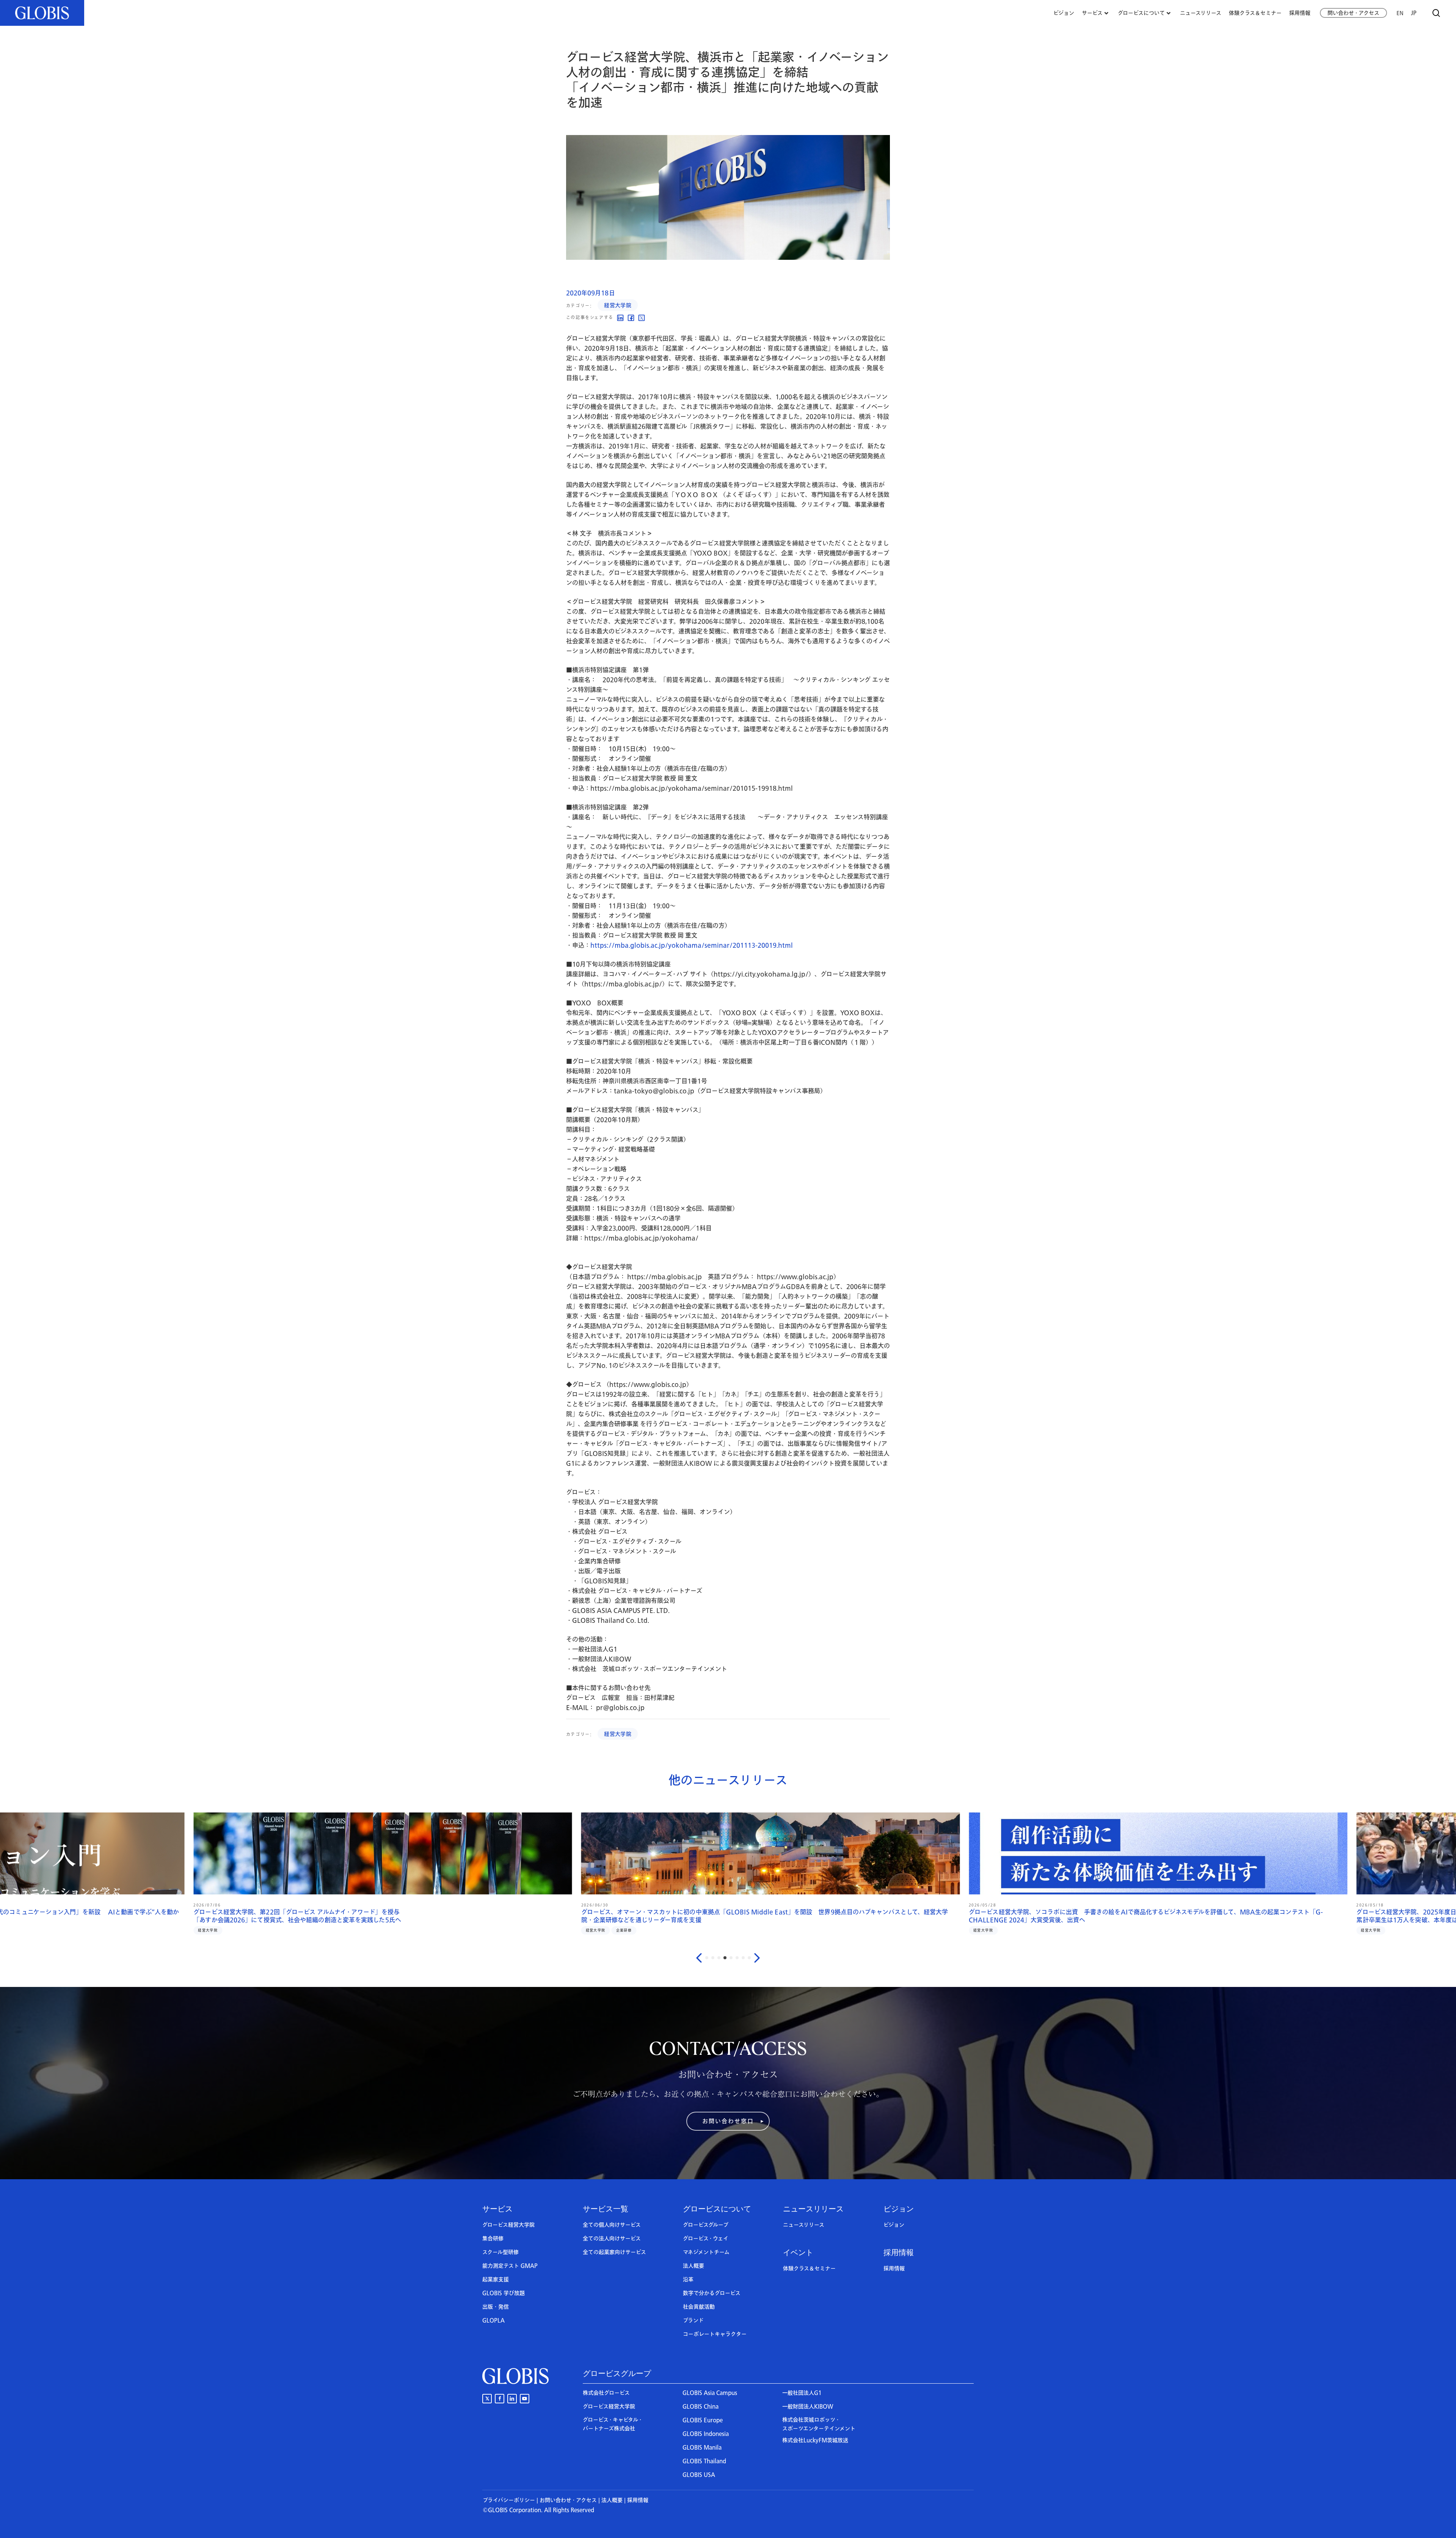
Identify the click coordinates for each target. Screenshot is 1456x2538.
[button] (728, 2121)
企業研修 (974, 1922)
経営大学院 (618, 305)
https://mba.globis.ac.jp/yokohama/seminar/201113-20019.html (692, 945)
